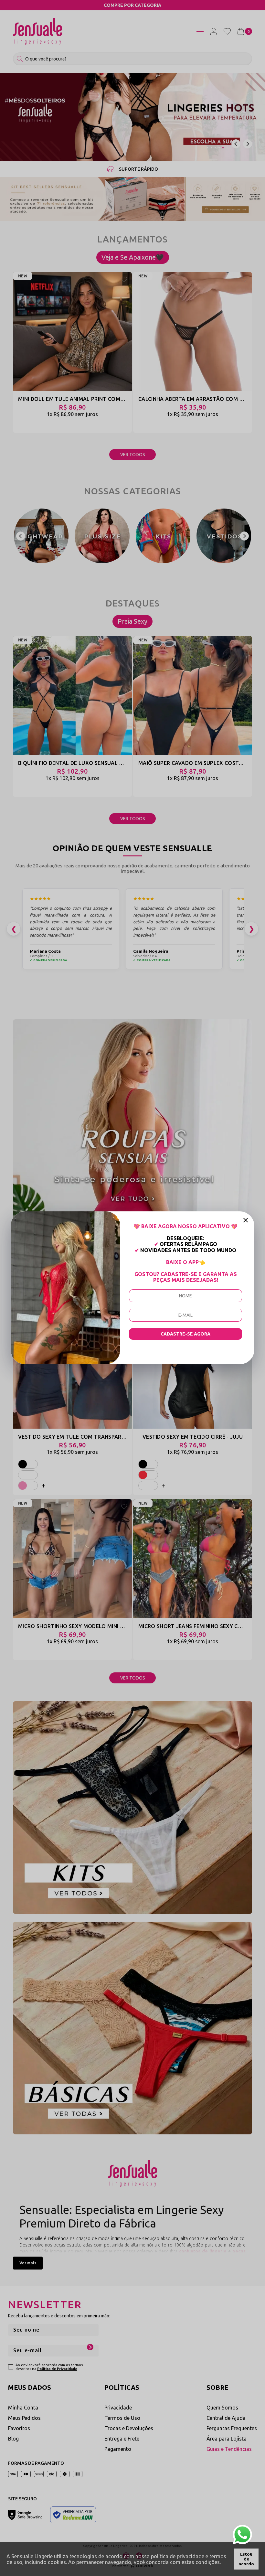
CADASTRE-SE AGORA (185, 1334)
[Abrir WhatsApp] (242, 2535)
